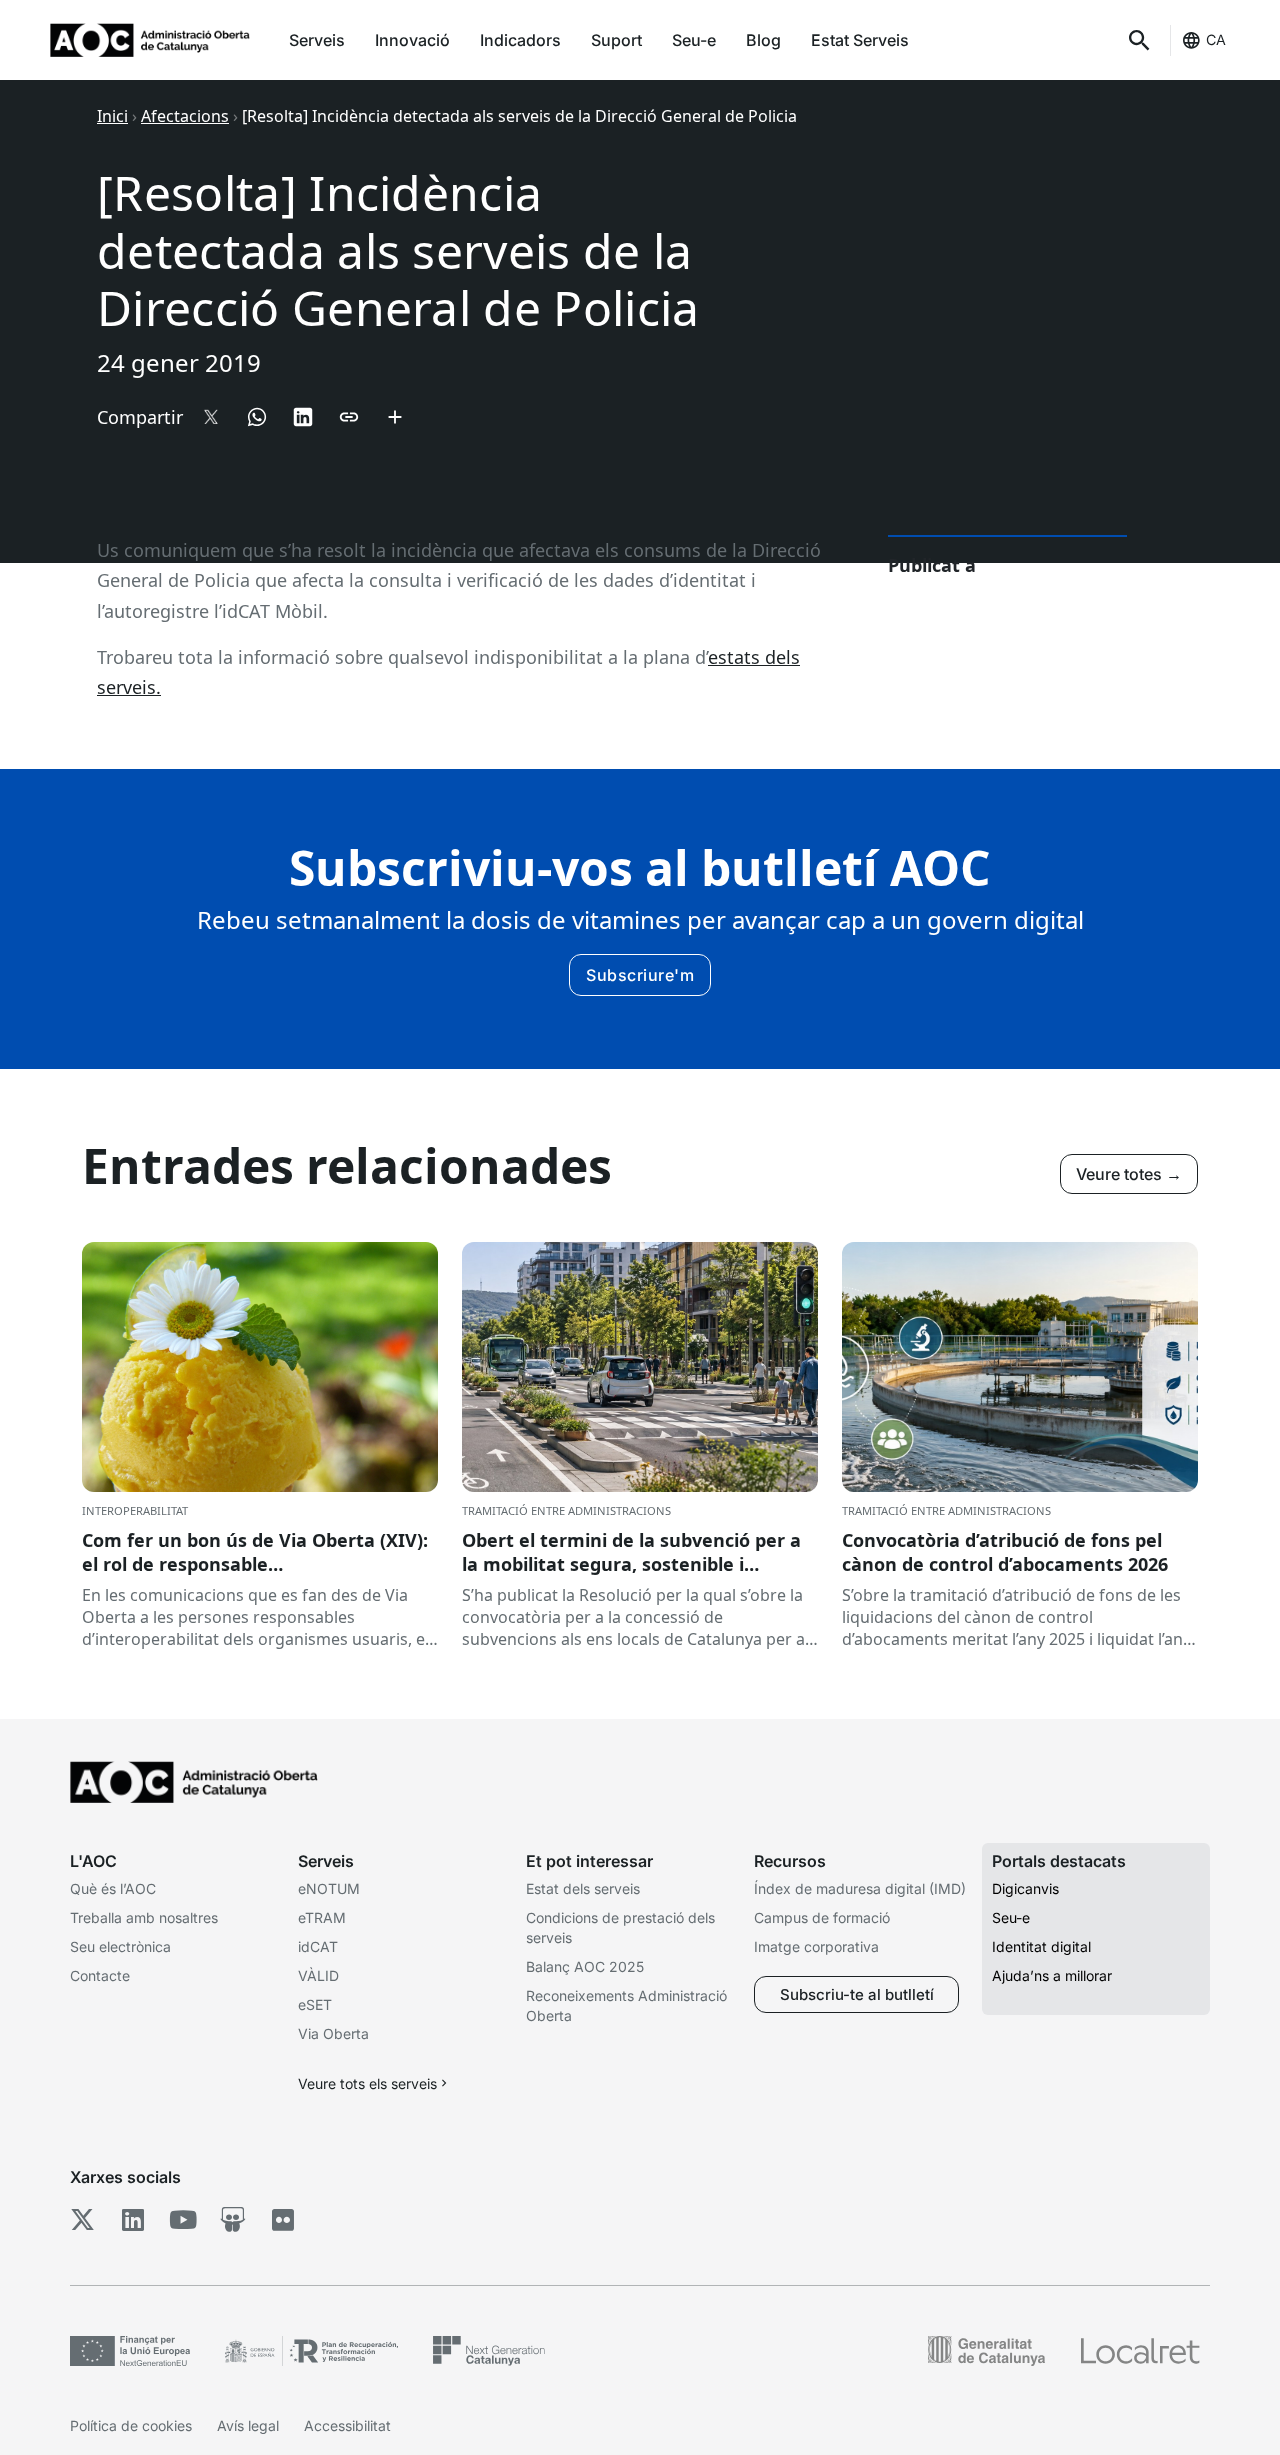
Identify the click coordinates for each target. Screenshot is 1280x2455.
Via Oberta (333, 2033)
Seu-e (694, 40)
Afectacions (185, 116)
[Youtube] (182, 2220)
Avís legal (248, 2425)
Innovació (412, 40)
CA (1216, 39)
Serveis (317, 40)
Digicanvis (1025, 1888)
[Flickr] (282, 2220)
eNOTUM (329, 1888)
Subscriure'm (640, 975)
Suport (616, 40)
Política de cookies (131, 2425)
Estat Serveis (860, 40)
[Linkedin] (132, 2220)
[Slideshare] (232, 2220)
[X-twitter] (82, 2220)
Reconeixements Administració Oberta (626, 2005)
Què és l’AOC (113, 1888)
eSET (315, 2004)
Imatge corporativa (816, 1946)
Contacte (100, 1975)
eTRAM (322, 1917)
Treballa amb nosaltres (144, 1917)
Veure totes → (1129, 1174)
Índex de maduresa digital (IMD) (860, 1888)
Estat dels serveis (583, 1888)
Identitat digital (1041, 1946)
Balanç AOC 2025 (585, 1966)
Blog (763, 40)
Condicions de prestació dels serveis (620, 1927)
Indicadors (520, 40)
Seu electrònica (120, 1946)
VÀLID (318, 1975)
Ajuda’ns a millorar (1052, 1975)
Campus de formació (822, 1917)
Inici (112, 116)
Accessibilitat (347, 2425)
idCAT (318, 1946)
